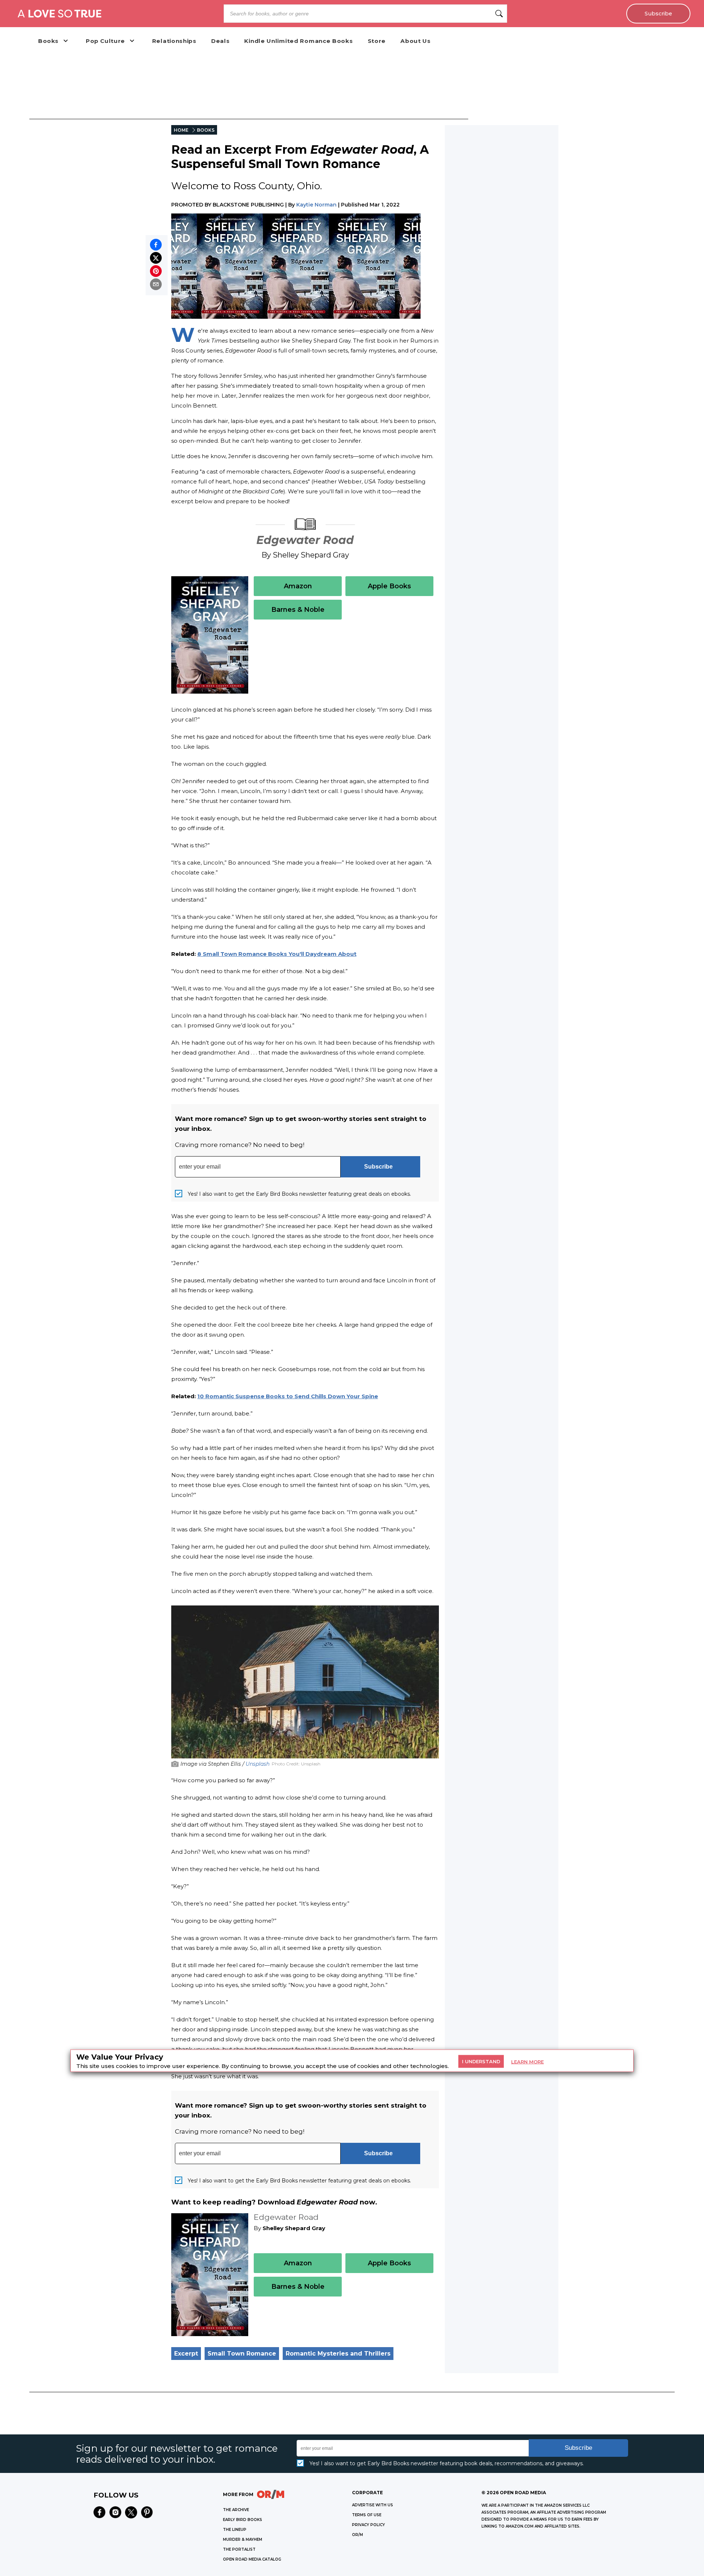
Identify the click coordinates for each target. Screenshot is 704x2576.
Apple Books (389, 586)
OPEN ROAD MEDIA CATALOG (252, 2559)
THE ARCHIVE (236, 2510)
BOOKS (206, 130)
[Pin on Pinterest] (156, 271)
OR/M (357, 2535)
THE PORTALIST (239, 2549)
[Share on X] (156, 258)
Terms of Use (367, 2515)
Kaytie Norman (316, 205)
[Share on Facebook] (156, 245)
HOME (181, 130)
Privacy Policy (368, 2525)
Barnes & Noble (298, 610)
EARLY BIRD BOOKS (243, 2520)
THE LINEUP (235, 2530)
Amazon (298, 586)
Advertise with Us (373, 2505)
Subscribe (658, 14)
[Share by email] (156, 284)
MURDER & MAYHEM (243, 2540)
